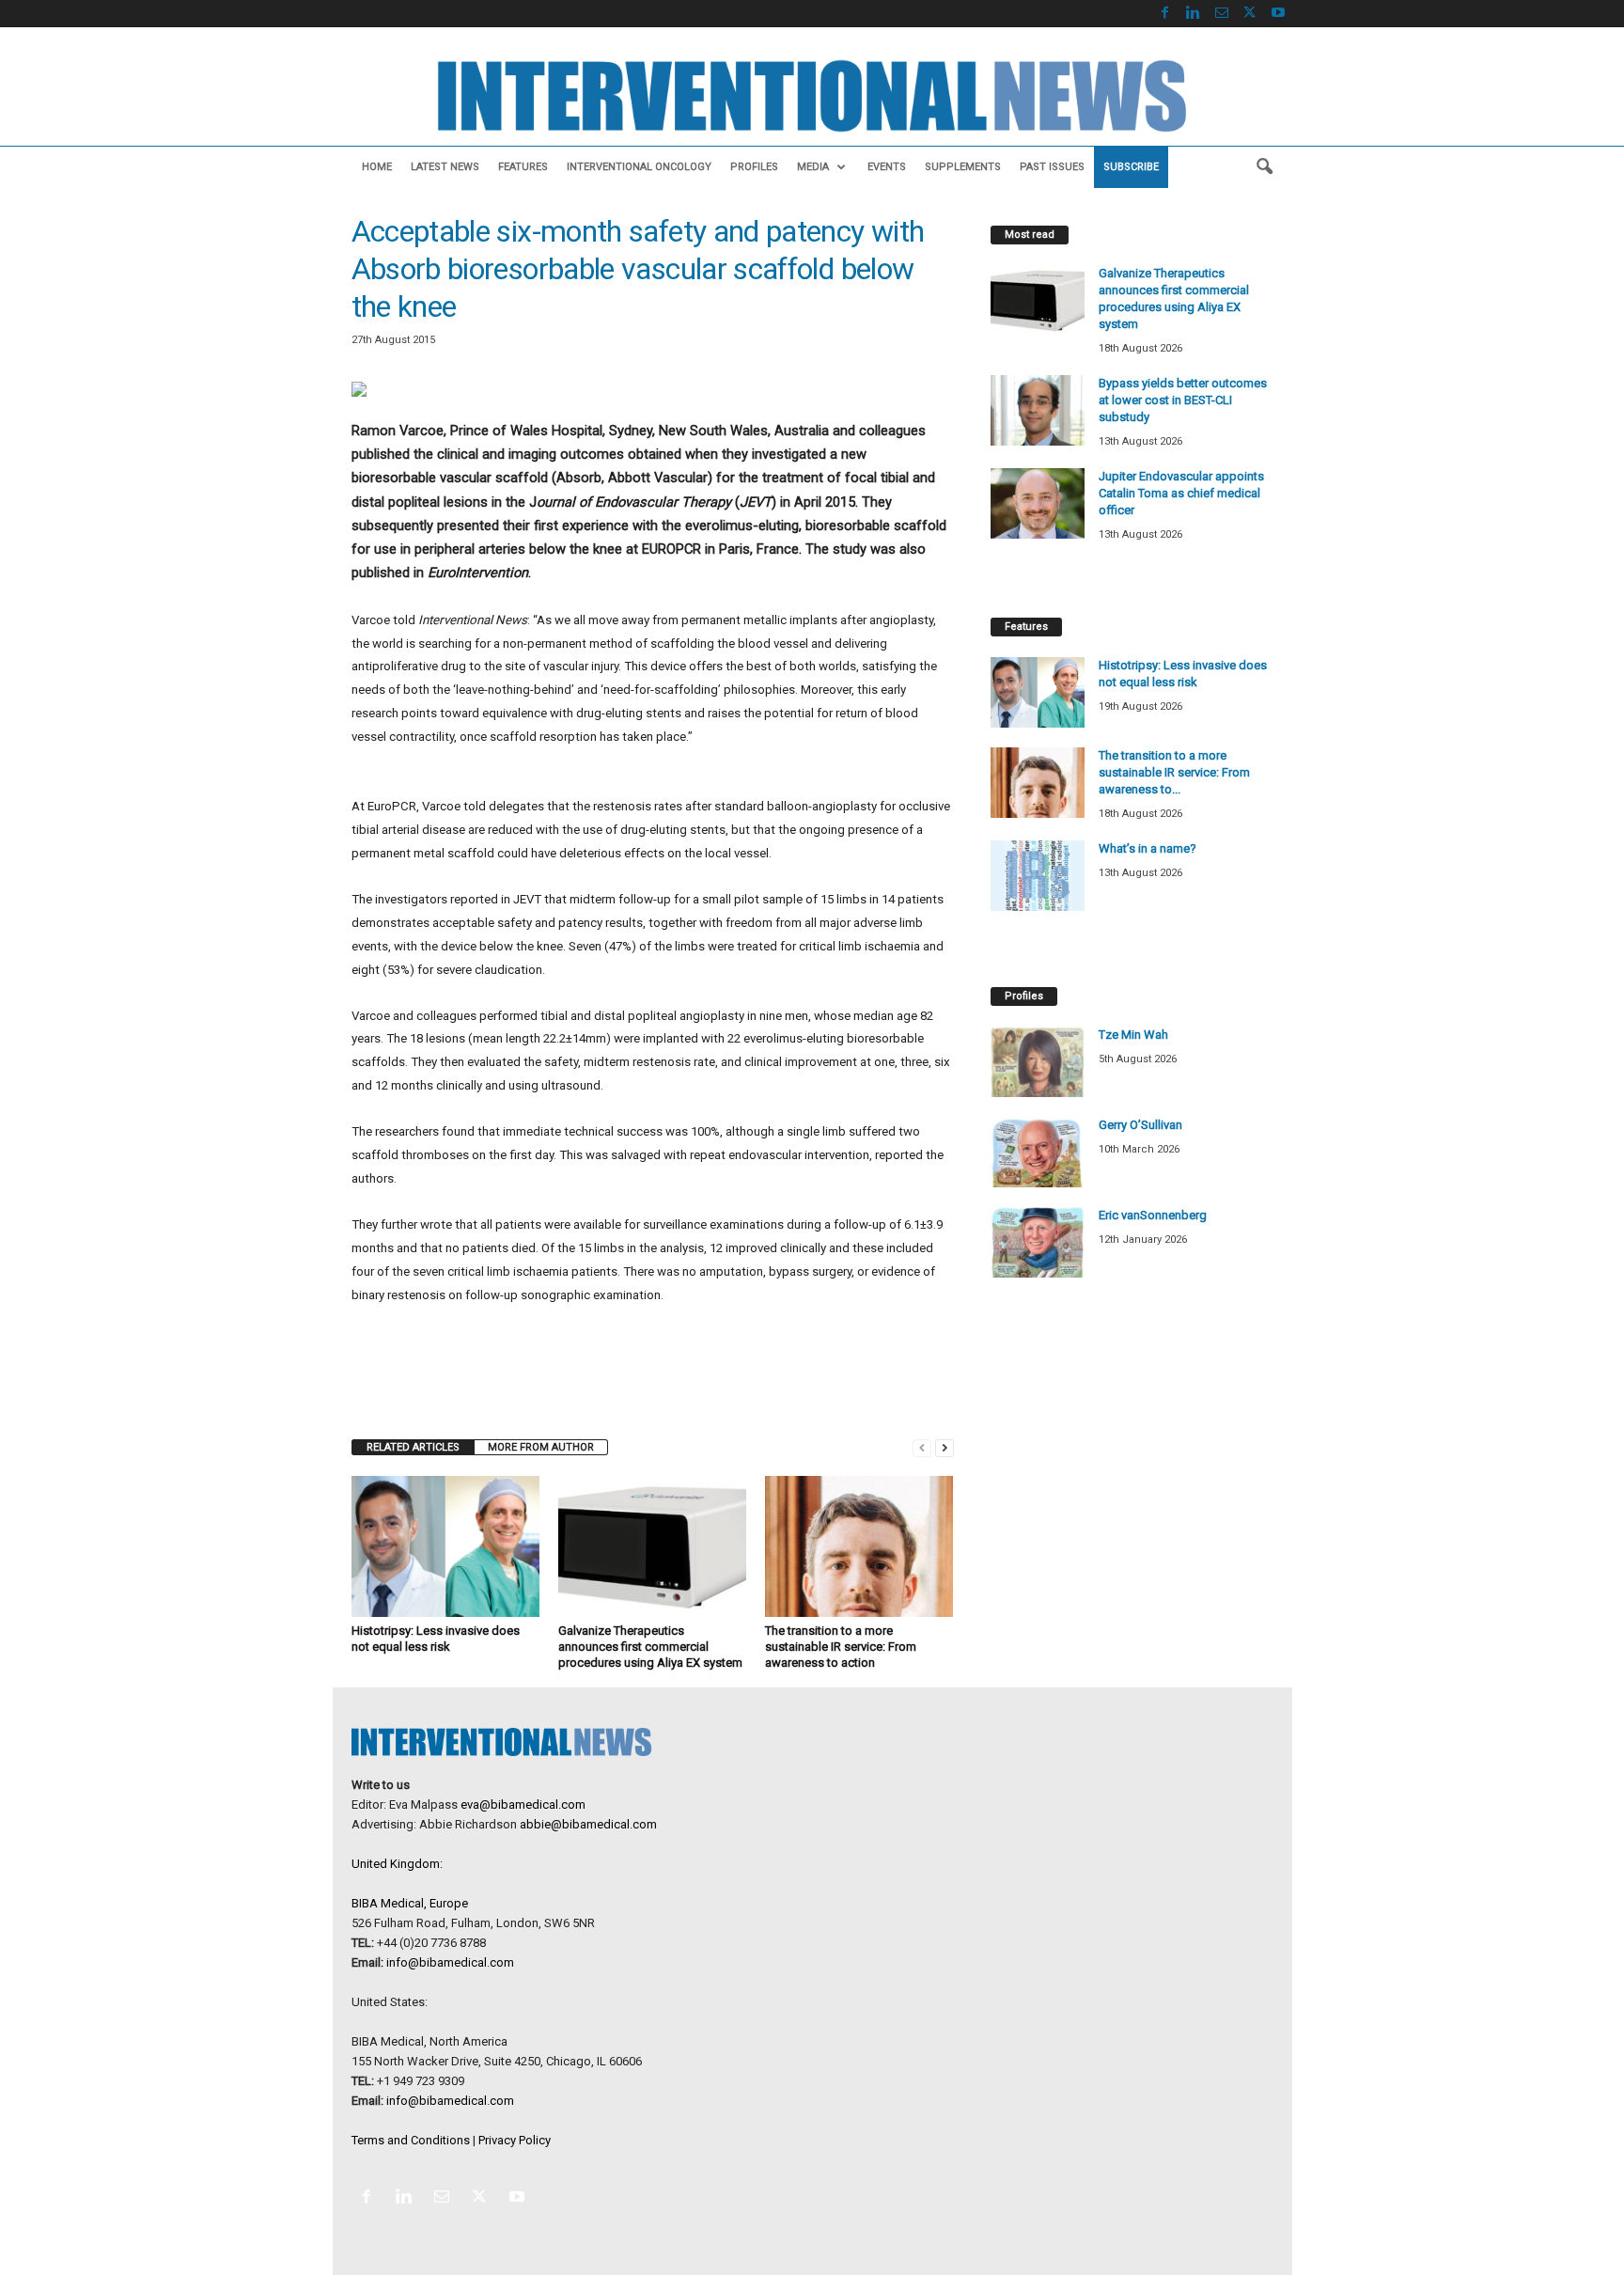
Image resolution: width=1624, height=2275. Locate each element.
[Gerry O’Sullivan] (1038, 1152)
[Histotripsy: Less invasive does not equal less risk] (445, 1546)
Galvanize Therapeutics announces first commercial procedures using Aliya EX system (650, 1647)
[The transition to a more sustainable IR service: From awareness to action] (859, 1546)
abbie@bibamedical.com (588, 1824)
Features (523, 167)
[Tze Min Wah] (1038, 1062)
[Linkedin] (1194, 14)
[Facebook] (1165, 14)
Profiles (754, 167)
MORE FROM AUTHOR (541, 1447)
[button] (1264, 167)
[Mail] (1222, 14)
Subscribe (1131, 167)
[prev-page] (922, 1447)
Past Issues (1052, 167)
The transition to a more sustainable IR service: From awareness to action (841, 1647)
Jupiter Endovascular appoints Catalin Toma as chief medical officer (1181, 493)
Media (813, 167)
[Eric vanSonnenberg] (1038, 1242)
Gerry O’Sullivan (1140, 1125)
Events (887, 167)
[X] (1250, 14)
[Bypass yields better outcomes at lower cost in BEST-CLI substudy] (1038, 410)
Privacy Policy (515, 2140)
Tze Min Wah (1133, 1035)
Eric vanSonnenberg (1153, 1215)
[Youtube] (1278, 14)
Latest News (445, 167)
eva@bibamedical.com (523, 1804)
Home (377, 167)
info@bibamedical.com (450, 1962)
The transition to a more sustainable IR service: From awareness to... (1174, 772)
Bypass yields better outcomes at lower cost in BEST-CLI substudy (1183, 400)
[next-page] (945, 1447)
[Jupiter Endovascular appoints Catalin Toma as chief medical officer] (1038, 503)
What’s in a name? (1148, 848)
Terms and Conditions (411, 2140)
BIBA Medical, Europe (410, 1903)
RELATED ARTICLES (413, 1447)
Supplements (963, 167)
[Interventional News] (812, 96)
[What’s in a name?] (1038, 876)
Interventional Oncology (639, 167)
